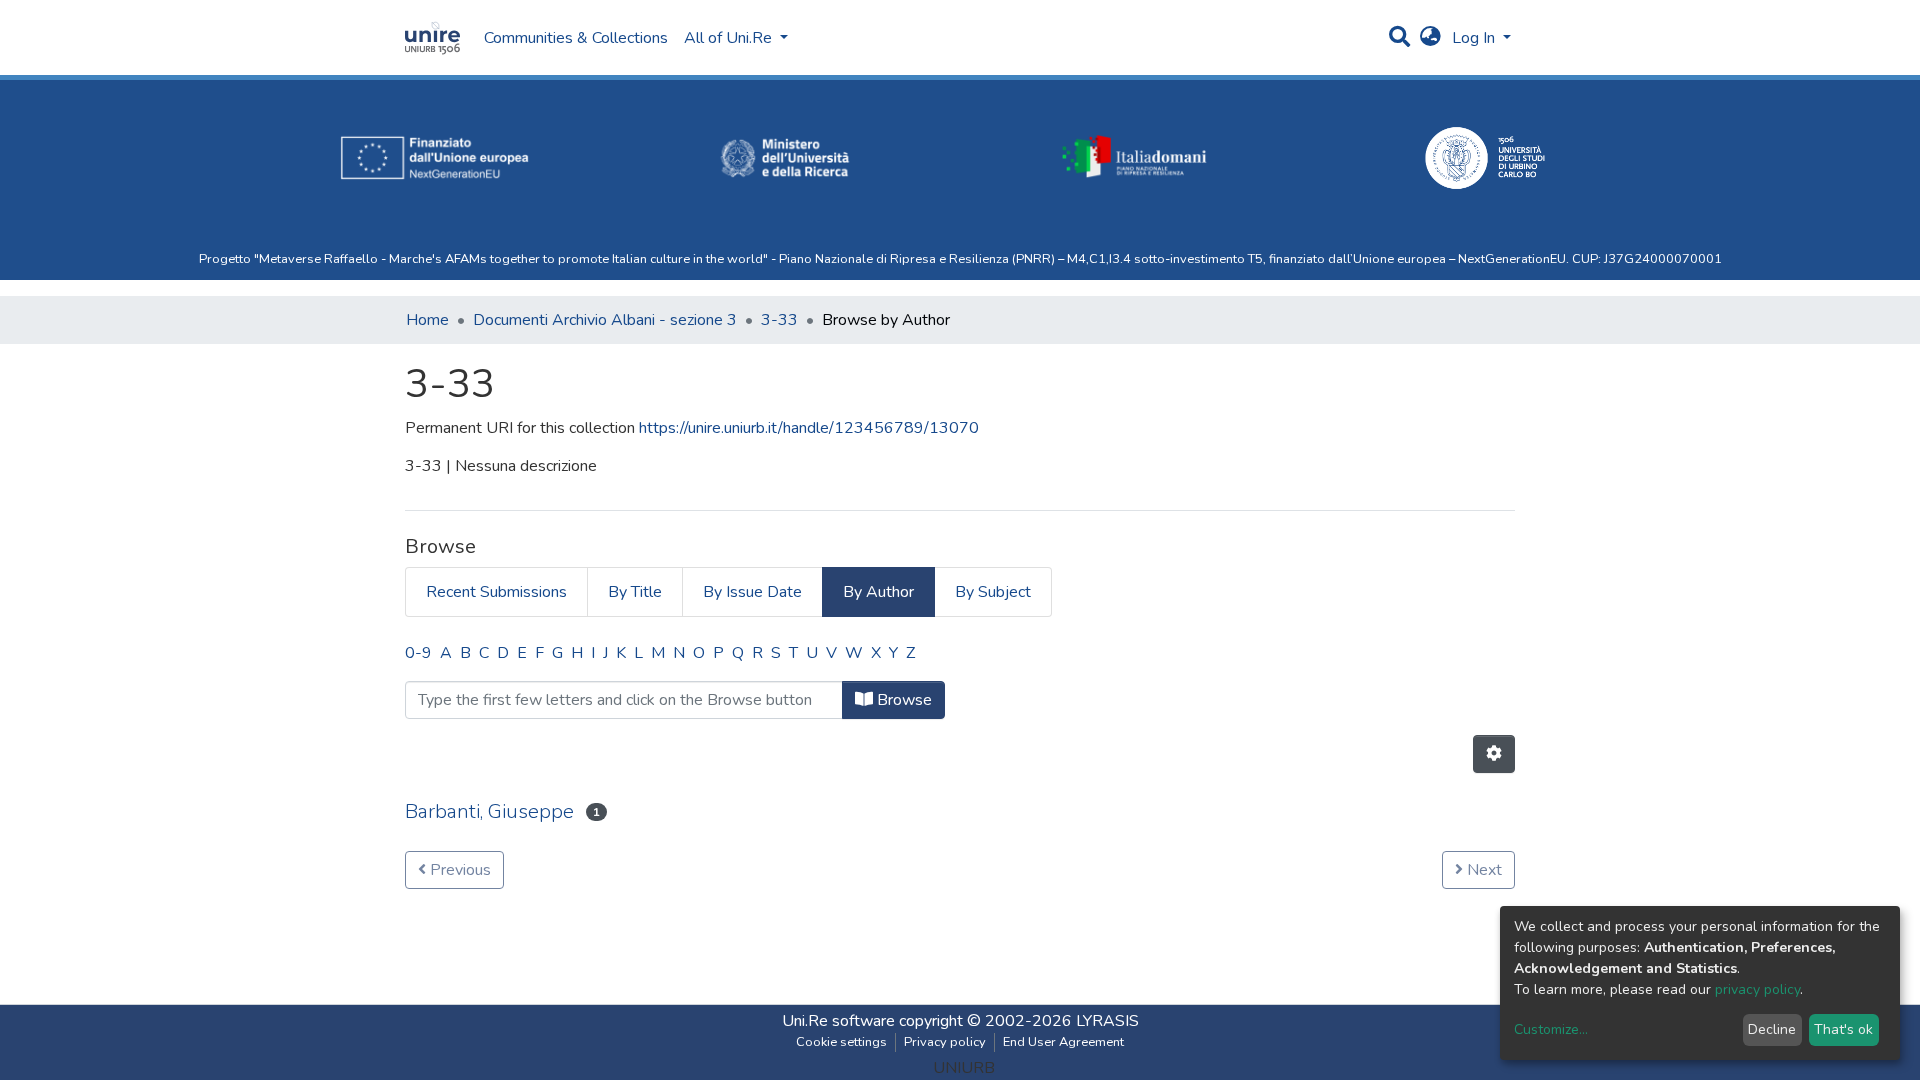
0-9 (418, 653)
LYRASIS (1107, 1021)
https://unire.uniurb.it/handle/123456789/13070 (809, 428)
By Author (878, 592)
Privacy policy (945, 1042)
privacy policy (1757, 989)
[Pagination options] (1494, 754)
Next (1482, 870)
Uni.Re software (838, 1021)
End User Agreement (1063, 1042)
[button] (1430, 38)
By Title (635, 592)
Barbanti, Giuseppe (489, 811)
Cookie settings (841, 1042)
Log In (1475, 38)
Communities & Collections (576, 38)
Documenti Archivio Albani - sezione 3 (605, 320)
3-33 (779, 320)
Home (427, 320)
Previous (458, 870)
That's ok (1843, 1029)
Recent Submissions (496, 592)
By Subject (993, 592)
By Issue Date (752, 592)
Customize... (1551, 1029)
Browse (902, 700)
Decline (1772, 1029)
